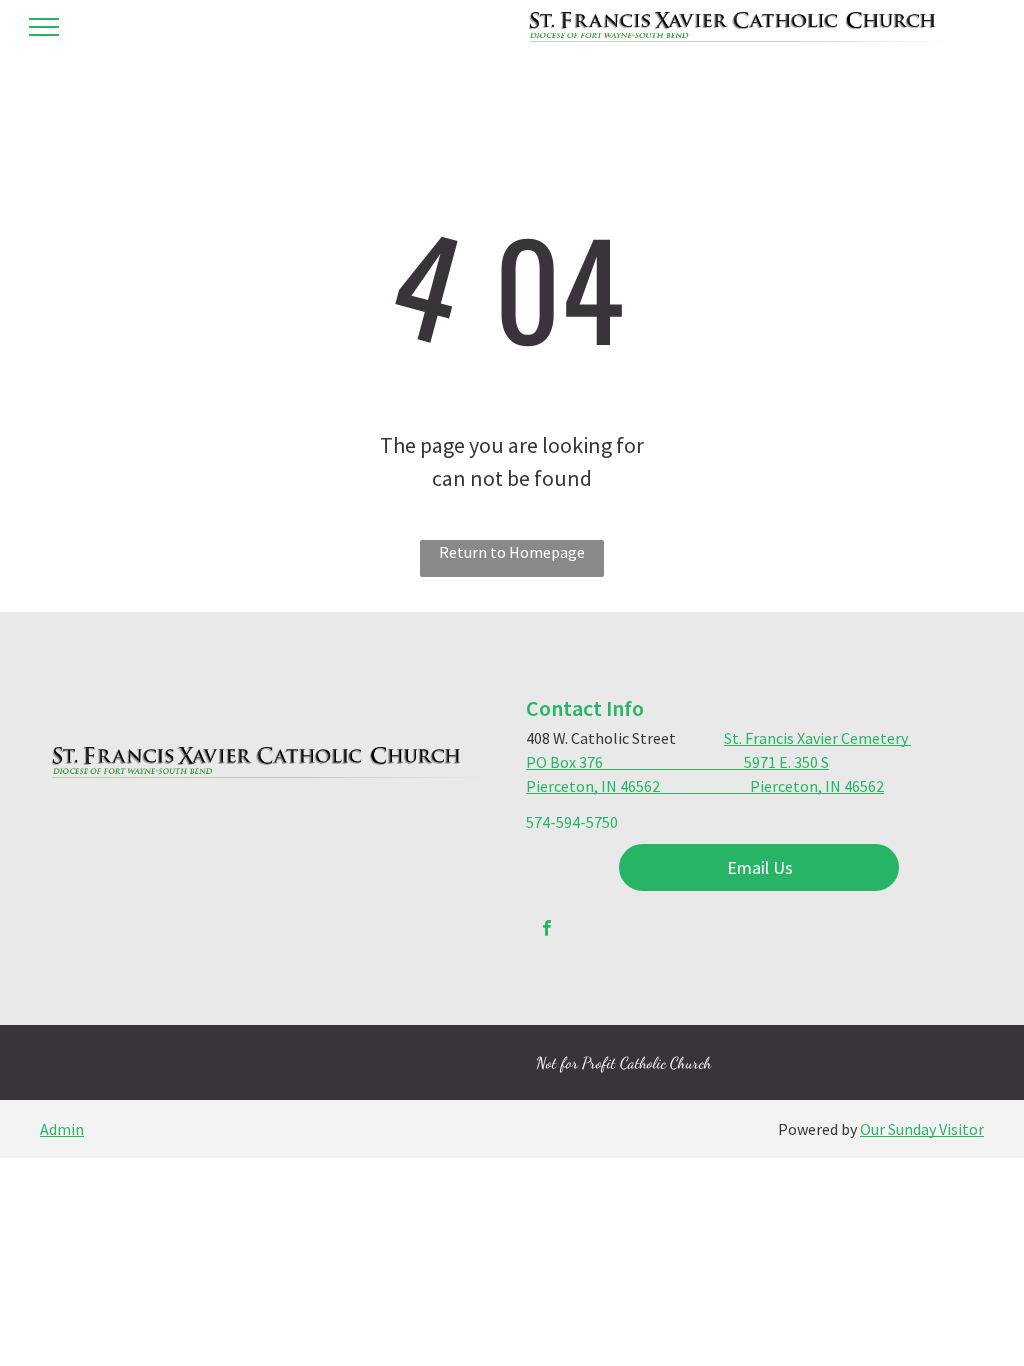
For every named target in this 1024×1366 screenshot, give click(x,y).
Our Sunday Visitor (922, 1129)
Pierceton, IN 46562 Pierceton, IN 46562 (705, 786)
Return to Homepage (512, 552)
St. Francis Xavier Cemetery (817, 738)
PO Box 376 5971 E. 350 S (677, 762)
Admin (62, 1129)
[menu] (44, 27)
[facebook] (547, 930)
